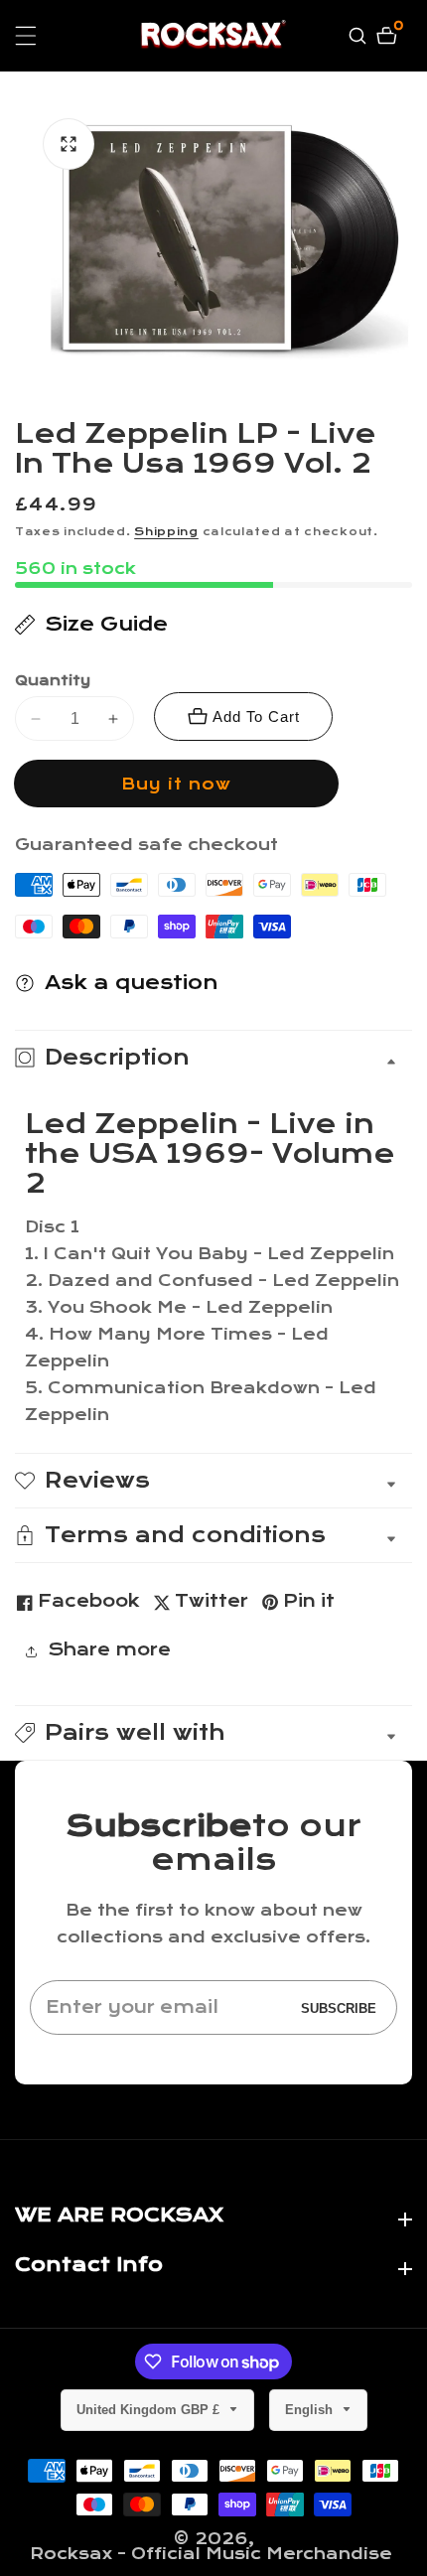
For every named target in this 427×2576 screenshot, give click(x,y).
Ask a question (132, 983)
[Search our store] (360, 36)
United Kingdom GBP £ (150, 2410)
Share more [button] (109, 1650)
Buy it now (176, 784)
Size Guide (106, 624)
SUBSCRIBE (339, 2007)
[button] (213, 1733)
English (311, 2410)
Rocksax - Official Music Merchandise (211, 2554)
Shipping (166, 532)
